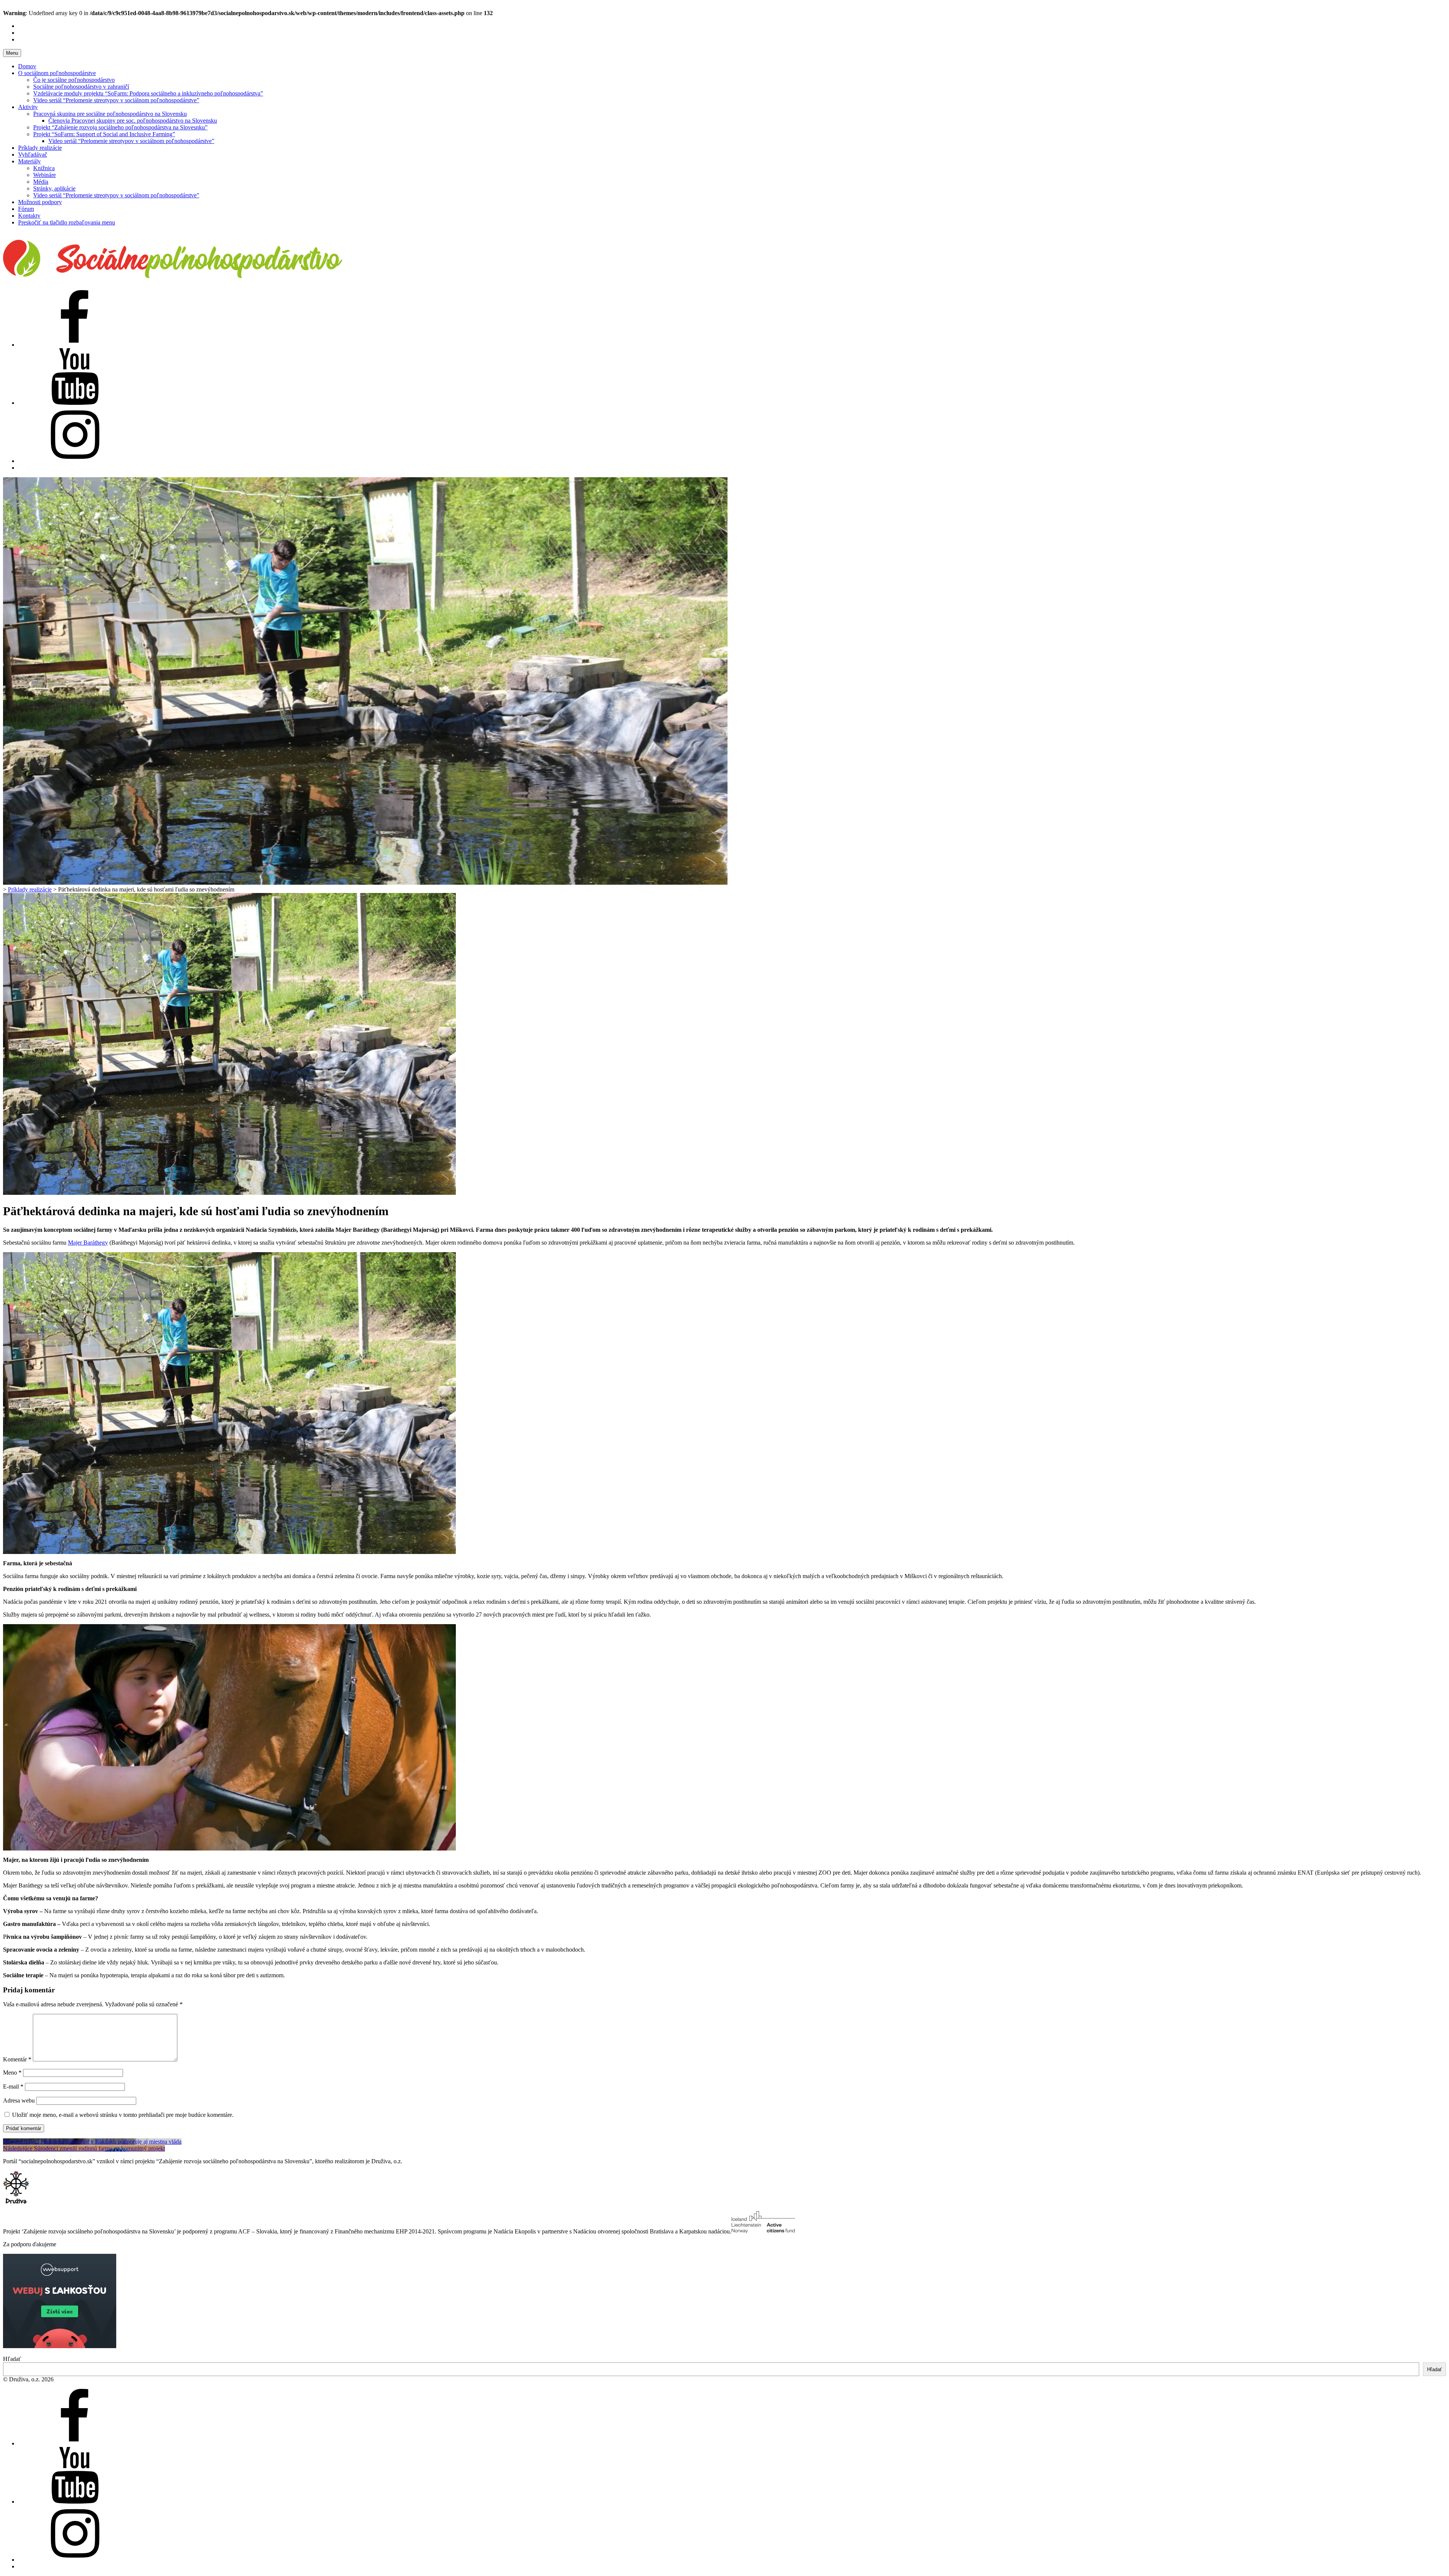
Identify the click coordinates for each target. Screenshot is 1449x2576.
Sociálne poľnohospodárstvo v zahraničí (81, 87)
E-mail (13, 2086)
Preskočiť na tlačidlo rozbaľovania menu (67, 222)
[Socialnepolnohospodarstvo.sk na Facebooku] (75, 345)
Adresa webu (19, 2100)
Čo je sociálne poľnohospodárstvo (74, 80)
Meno (12, 2073)
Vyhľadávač (33, 154)
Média (41, 182)
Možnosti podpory (40, 202)
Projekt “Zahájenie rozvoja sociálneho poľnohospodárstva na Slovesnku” (120, 127)
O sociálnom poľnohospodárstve (57, 73)
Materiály (29, 161)
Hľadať (12, 2359)
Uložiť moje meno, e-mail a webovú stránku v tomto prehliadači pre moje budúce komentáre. (123, 2115)
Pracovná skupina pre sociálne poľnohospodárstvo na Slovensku (110, 114)
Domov (27, 66)
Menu (12, 53)
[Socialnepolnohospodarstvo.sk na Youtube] (75, 403)
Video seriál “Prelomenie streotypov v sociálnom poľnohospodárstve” (116, 100)
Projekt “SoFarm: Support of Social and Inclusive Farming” (104, 134)
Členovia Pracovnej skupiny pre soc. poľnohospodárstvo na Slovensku (133, 121)
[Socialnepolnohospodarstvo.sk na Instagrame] (75, 461)
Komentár (17, 2059)
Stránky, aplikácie (54, 188)
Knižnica (44, 168)
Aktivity (28, 107)
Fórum (26, 209)
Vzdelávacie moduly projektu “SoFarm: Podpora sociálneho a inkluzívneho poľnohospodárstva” (148, 93)
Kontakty (29, 216)
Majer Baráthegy (88, 1243)
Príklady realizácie (40, 148)
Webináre (45, 175)
